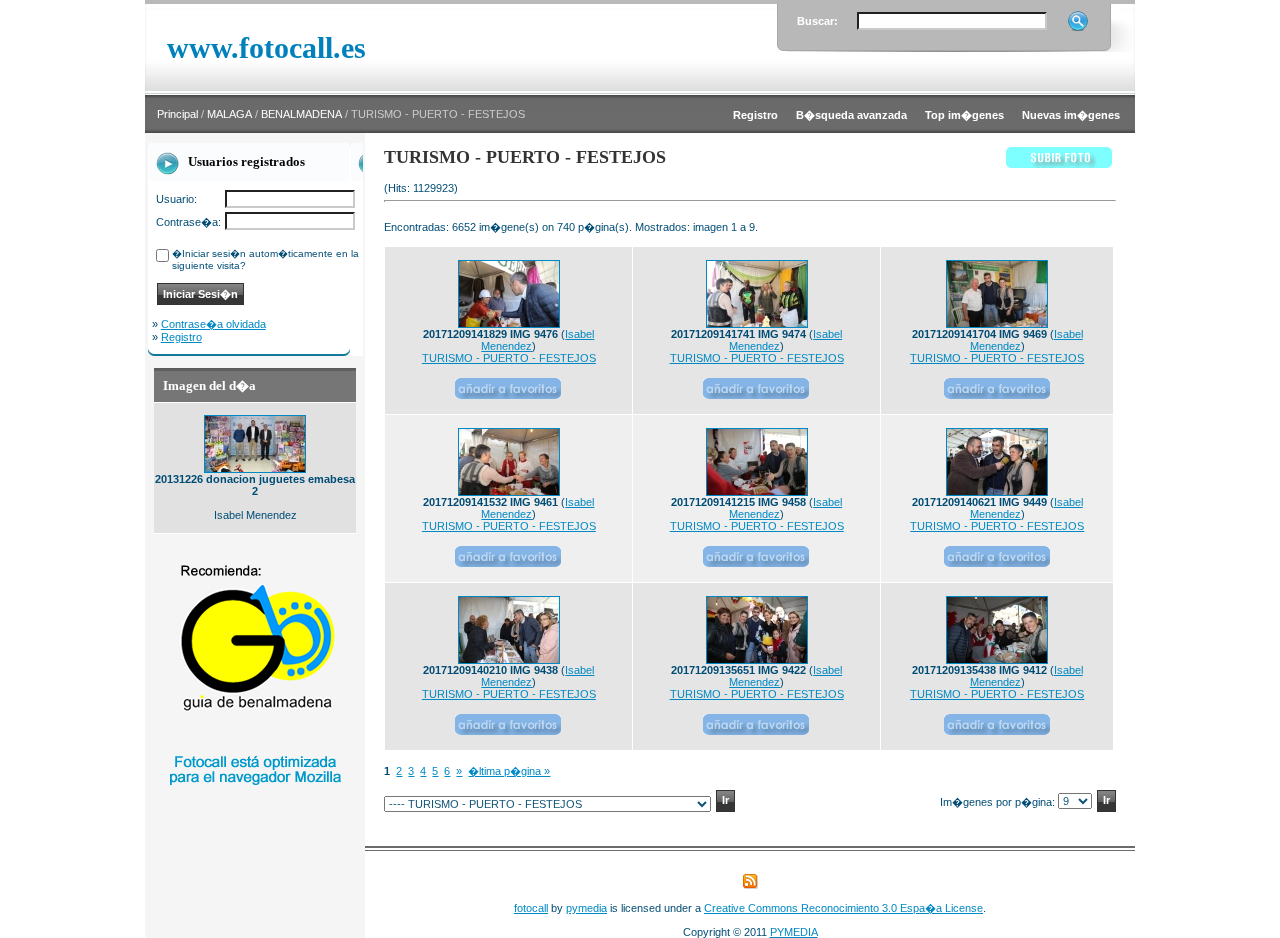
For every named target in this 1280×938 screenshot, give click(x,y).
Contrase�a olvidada (213, 324)
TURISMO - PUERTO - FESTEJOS (509, 358)
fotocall (531, 908)
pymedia (586, 908)
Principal (177, 114)
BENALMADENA (301, 114)
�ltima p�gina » (509, 771)
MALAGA (229, 114)
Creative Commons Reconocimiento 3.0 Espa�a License (843, 908)
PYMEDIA (794, 932)
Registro (181, 337)
